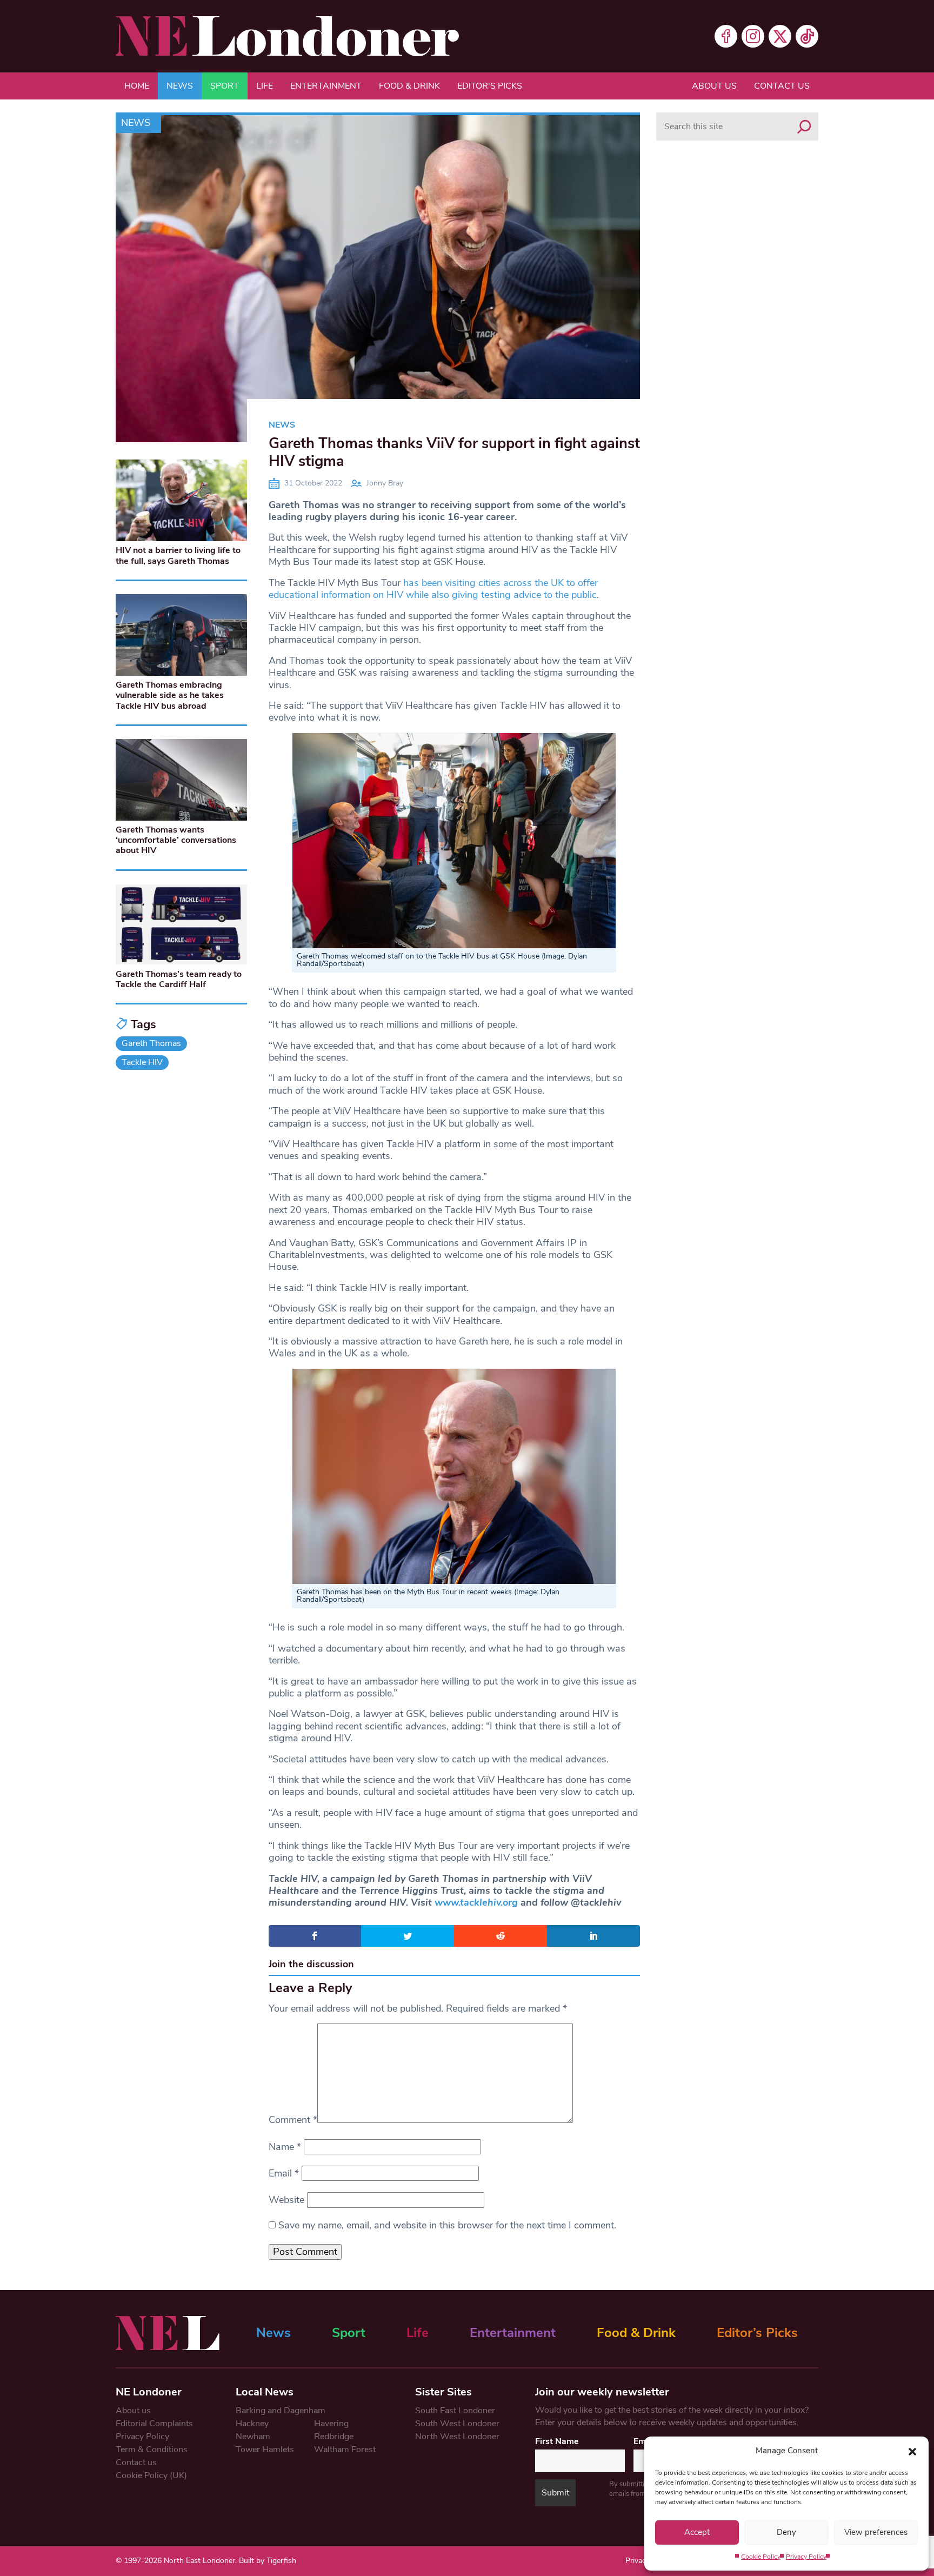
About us (714, 86)
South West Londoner (457, 2424)
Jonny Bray (385, 483)
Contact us (782, 86)
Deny (786, 2532)
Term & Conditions (152, 2449)
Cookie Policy (761, 2557)
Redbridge (334, 2437)
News (180, 86)
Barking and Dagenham (281, 2411)
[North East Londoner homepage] (287, 36)
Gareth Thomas (151, 1043)
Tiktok (807, 36)
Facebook (726, 36)
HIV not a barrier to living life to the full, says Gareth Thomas (178, 555)
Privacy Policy (806, 2557)
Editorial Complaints (154, 2424)
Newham (253, 2437)
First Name (557, 2441)
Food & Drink (409, 86)
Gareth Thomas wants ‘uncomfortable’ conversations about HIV (176, 840)
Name (285, 2147)
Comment (293, 2120)
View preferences (876, 2532)
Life (265, 86)
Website (286, 2200)
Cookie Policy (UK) (151, 2475)
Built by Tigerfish (268, 2561)
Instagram (753, 36)
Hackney (252, 2424)
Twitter (780, 36)
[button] (912, 2451)
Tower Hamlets (265, 2449)
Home (137, 86)
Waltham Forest (345, 2449)
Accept (697, 2532)
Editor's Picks (490, 86)
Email (284, 2173)
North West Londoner (457, 2437)
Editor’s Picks (757, 2333)
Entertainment (326, 86)
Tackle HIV (142, 1062)
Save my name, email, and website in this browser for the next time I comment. (447, 2225)
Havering (331, 2424)
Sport (225, 86)
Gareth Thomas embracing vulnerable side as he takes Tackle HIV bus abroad (170, 695)
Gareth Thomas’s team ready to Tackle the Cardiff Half (179, 979)
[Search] (804, 127)
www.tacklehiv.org (476, 1902)
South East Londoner (455, 2411)
